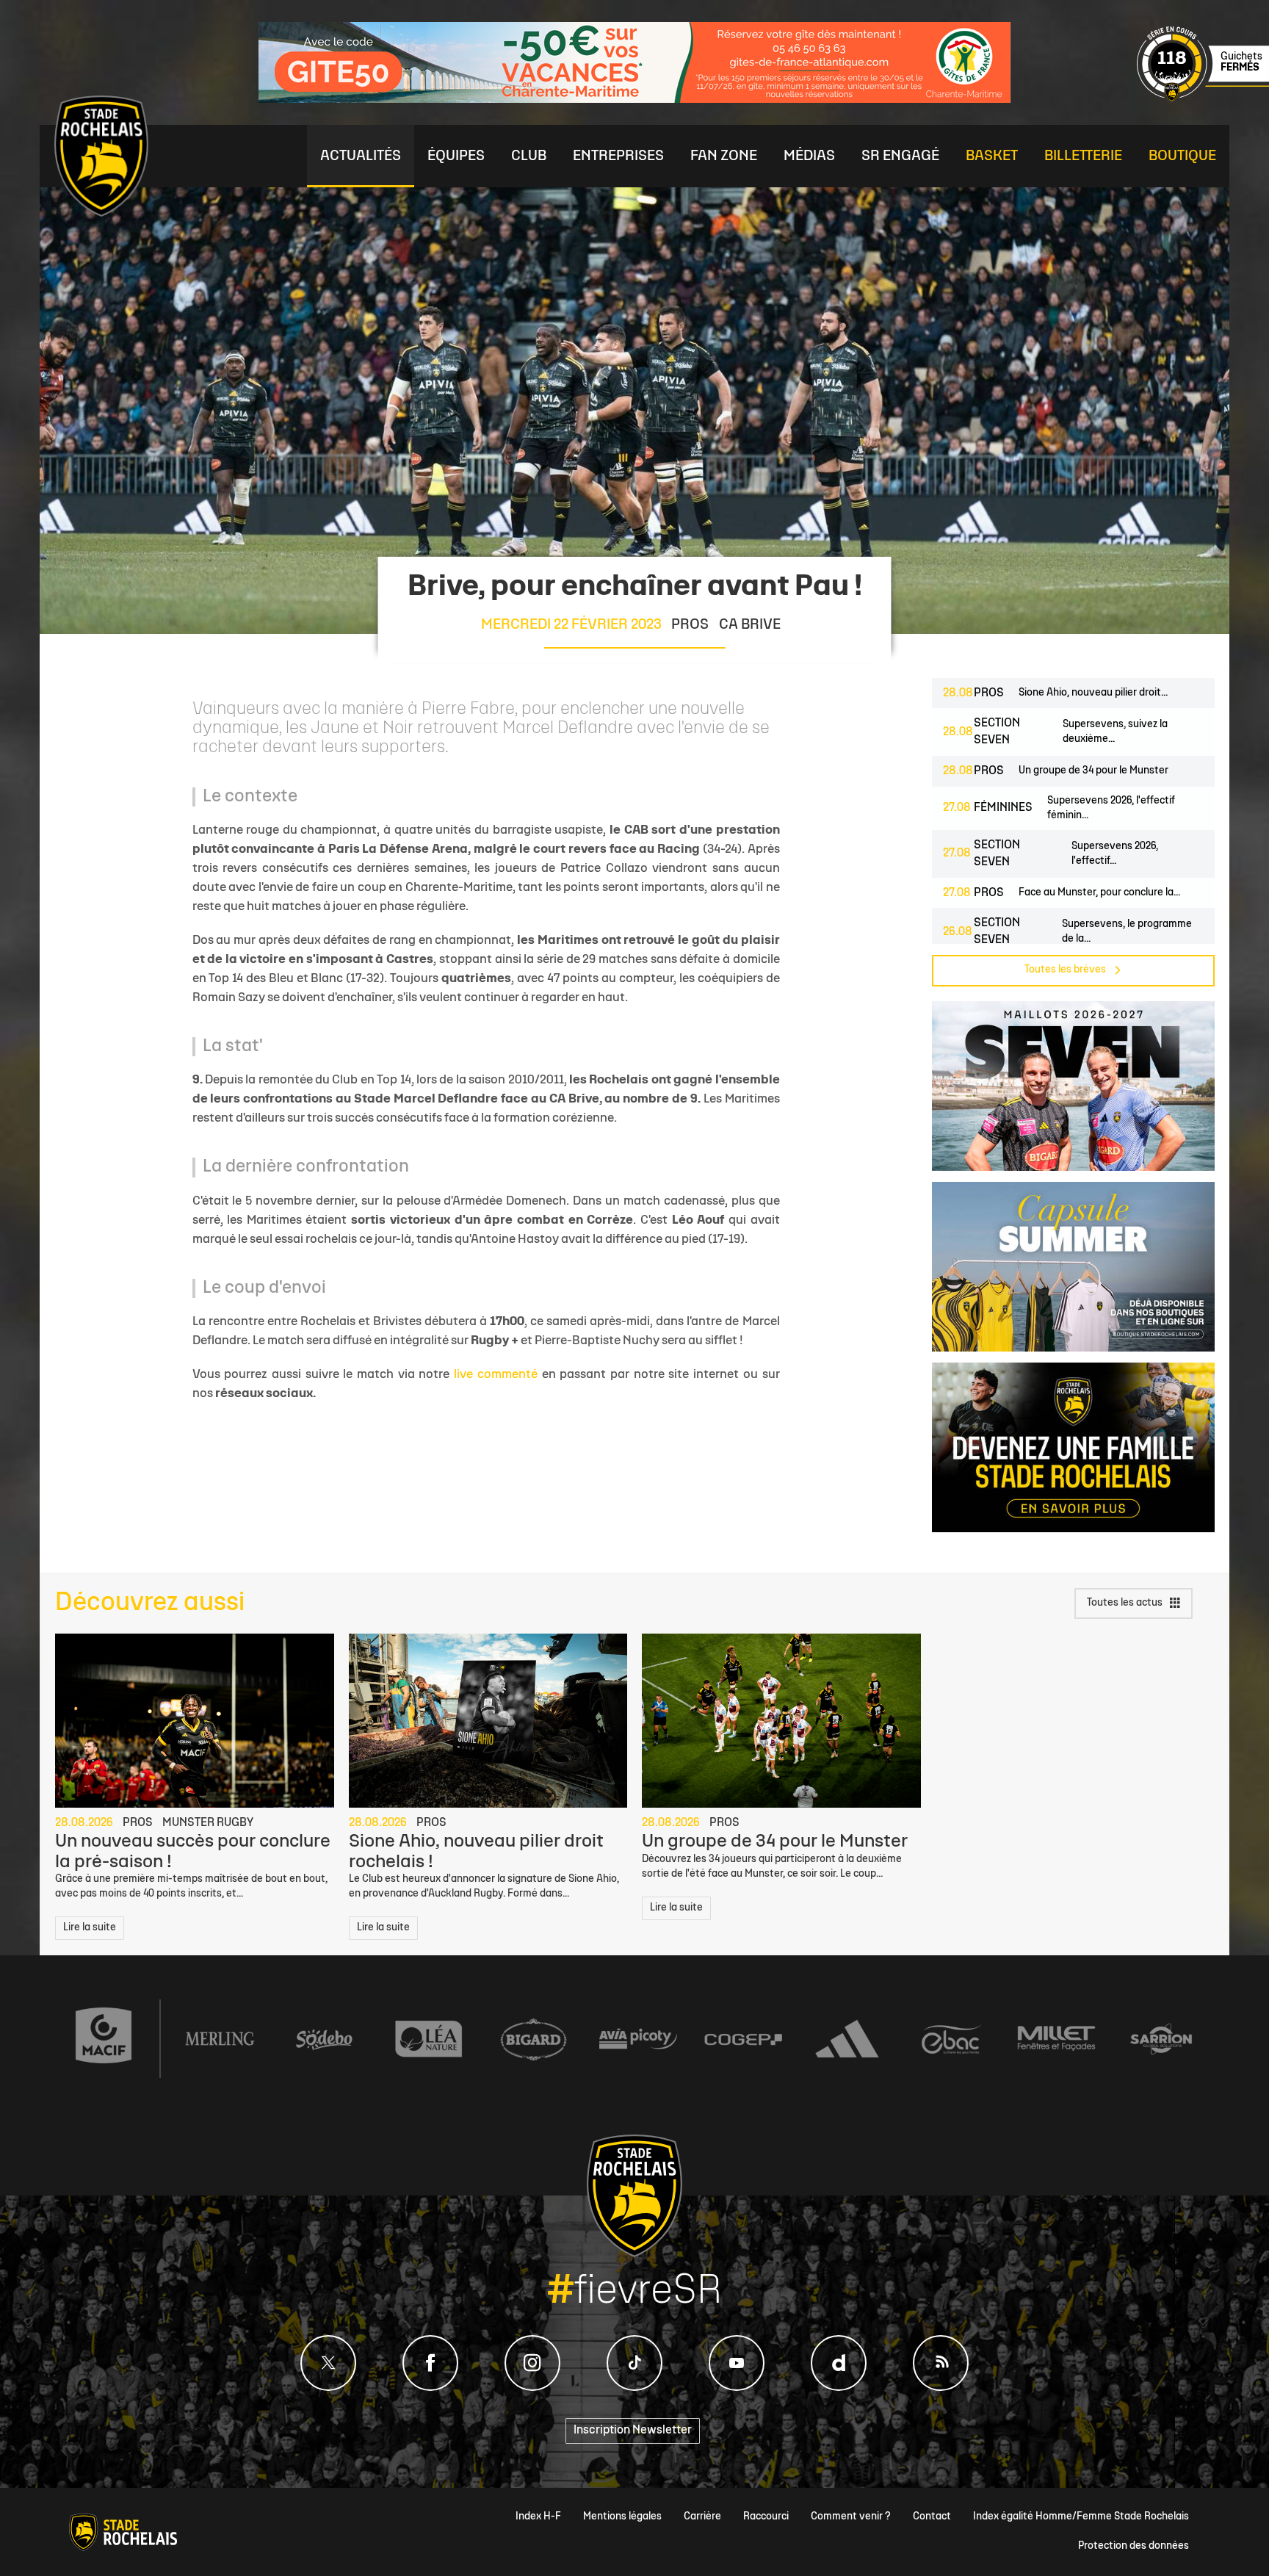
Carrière (702, 2517)
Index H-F (538, 2517)
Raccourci (766, 2517)
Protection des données (1134, 2546)
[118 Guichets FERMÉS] (1203, 100)
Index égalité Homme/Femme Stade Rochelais (1081, 2517)
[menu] (361, 156)
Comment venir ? (851, 2517)
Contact (932, 2517)
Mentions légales (622, 2517)
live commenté (496, 1375)
